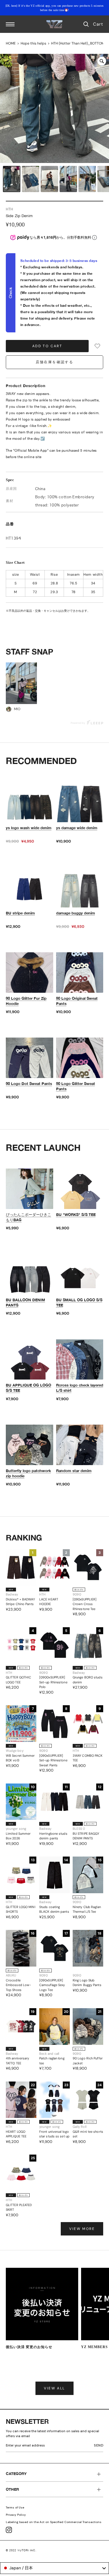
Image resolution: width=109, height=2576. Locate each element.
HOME (11, 43)
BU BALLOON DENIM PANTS (25, 1302)
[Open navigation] (10, 24)
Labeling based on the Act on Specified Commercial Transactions (54, 2522)
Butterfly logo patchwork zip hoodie (28, 1473)
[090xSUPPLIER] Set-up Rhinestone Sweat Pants (53, 1760)
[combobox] (54, 2568)
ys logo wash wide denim (29, 828)
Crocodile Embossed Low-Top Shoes (18, 1985)
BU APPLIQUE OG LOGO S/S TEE (28, 1388)
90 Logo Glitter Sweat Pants (76, 1086)
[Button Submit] (100, 2446)
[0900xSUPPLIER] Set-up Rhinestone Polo (53, 1682)
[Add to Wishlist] (97, 346)
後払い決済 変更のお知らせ (29, 2347)
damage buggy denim (76, 913)
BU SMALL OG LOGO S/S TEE (79, 1302)
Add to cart (47, 346)
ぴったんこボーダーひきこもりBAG (28, 1217)
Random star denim (74, 1471)
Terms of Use (15, 2507)
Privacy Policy (16, 2515)
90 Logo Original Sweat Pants (77, 1001)
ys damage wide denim (77, 828)
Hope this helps (33, 43)
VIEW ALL (54, 2388)
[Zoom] (102, 61)
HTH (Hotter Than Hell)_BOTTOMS (79, 43)
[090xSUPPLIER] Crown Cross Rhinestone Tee (85, 1604)
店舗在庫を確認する (55, 362)
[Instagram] (9, 2530)
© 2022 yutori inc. (21, 2550)
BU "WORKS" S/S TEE (76, 1215)
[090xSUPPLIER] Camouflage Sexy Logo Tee (52, 1985)
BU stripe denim (20, 913)
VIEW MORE (82, 2229)
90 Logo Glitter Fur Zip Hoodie (26, 1001)
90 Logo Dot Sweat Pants (29, 1084)
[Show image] (12, 179)
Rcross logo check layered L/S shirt (80, 1388)
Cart (98, 24)
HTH (9, 209)
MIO (17, 709)
